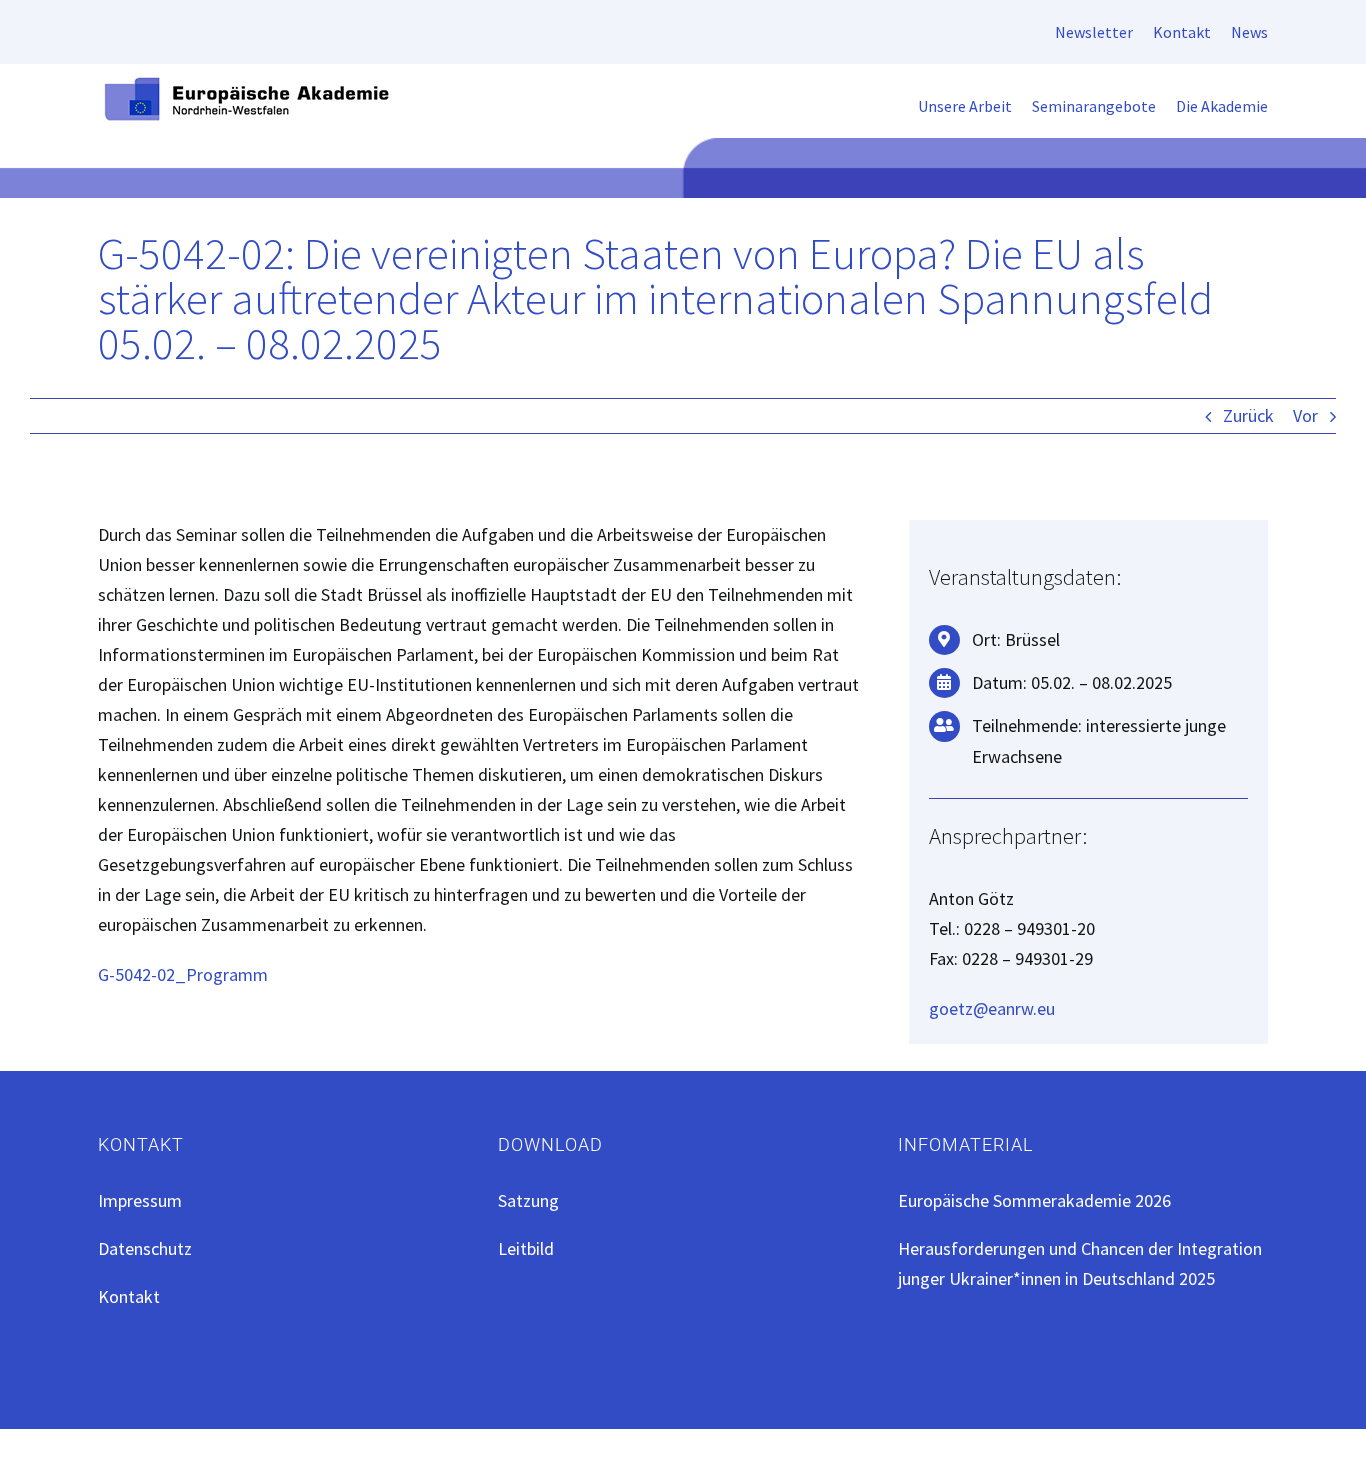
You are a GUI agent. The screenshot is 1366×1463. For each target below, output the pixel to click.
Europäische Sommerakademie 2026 (1034, 1200)
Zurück (1248, 415)
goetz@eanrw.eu (992, 1008)
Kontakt (129, 1296)
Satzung (528, 1200)
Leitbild (526, 1248)
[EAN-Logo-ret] (248, 82)
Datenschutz (145, 1248)
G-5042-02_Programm (183, 974)
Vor (1305, 415)
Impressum (140, 1200)
